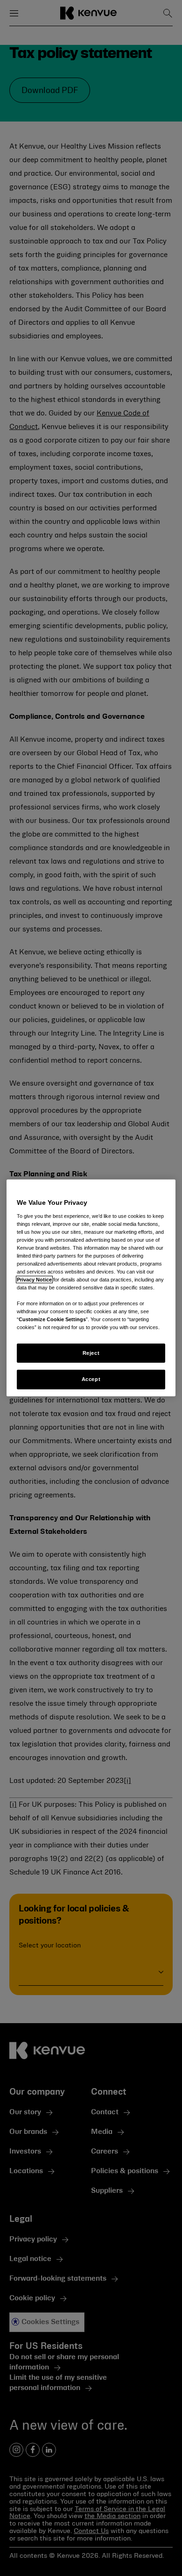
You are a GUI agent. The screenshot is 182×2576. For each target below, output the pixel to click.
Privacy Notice (34, 1280)
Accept (91, 1379)
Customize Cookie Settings (52, 1319)
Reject (91, 1352)
